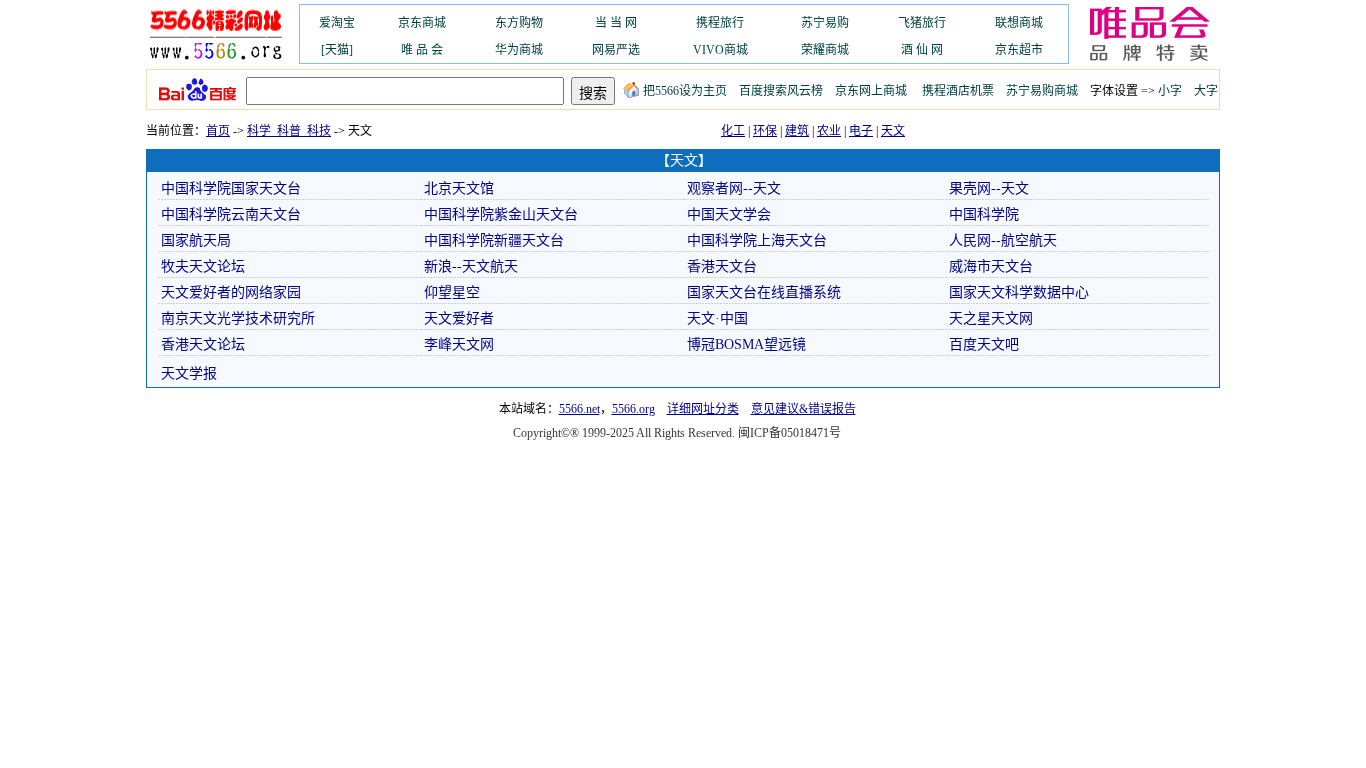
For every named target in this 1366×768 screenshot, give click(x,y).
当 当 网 (616, 23)
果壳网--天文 (989, 188)
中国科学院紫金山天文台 (501, 214)
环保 (765, 131)
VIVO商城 (720, 50)
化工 (733, 131)
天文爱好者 (459, 318)
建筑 (797, 131)
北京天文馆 (459, 188)
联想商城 (1019, 23)
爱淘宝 (337, 23)
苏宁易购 (825, 23)
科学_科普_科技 (289, 131)
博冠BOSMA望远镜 (746, 344)
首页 (218, 131)
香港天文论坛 (203, 344)
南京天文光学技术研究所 (238, 318)
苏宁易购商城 (1042, 91)
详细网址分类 (703, 409)
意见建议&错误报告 (803, 409)
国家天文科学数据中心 (1019, 292)
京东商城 (422, 23)
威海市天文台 (991, 266)
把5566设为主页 (685, 91)
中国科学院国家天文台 (231, 188)
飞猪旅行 (922, 23)
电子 (861, 131)
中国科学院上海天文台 (757, 240)
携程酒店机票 (958, 91)
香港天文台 (722, 266)
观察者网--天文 (734, 188)
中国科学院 (984, 214)
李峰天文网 (459, 344)
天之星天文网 (991, 318)
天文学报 (189, 373)
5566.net (579, 409)
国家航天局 (196, 240)
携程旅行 (720, 23)
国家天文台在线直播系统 (764, 292)
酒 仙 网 (922, 50)
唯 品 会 (422, 50)
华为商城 (519, 50)
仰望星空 (452, 292)
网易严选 (616, 50)
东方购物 (519, 23)
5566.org (633, 409)
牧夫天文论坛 (203, 266)
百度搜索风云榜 (781, 91)
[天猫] (337, 50)
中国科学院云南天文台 (231, 214)
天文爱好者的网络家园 (231, 292)
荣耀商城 (825, 50)
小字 (1170, 91)
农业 (829, 131)
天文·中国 (717, 318)
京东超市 (1019, 50)
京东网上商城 (871, 91)
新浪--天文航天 (471, 266)
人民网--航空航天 (1003, 240)
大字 (1206, 91)
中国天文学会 (729, 214)
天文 (893, 131)
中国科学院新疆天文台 (494, 240)
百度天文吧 (984, 344)
